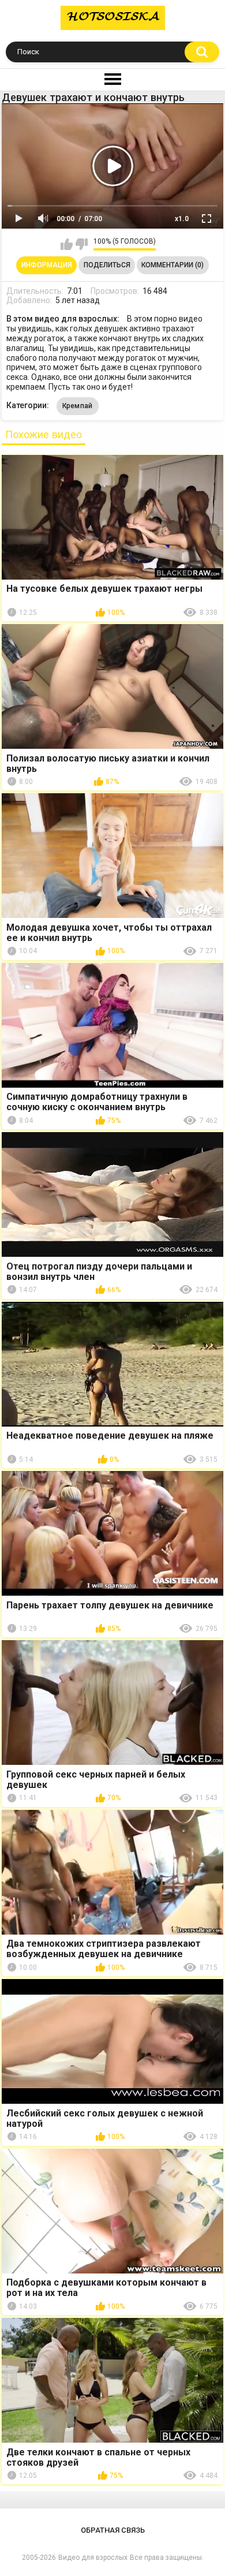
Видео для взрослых (93, 2558)
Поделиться (107, 265)
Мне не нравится (82, 244)
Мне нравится (67, 244)
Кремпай (78, 406)
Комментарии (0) (172, 265)
